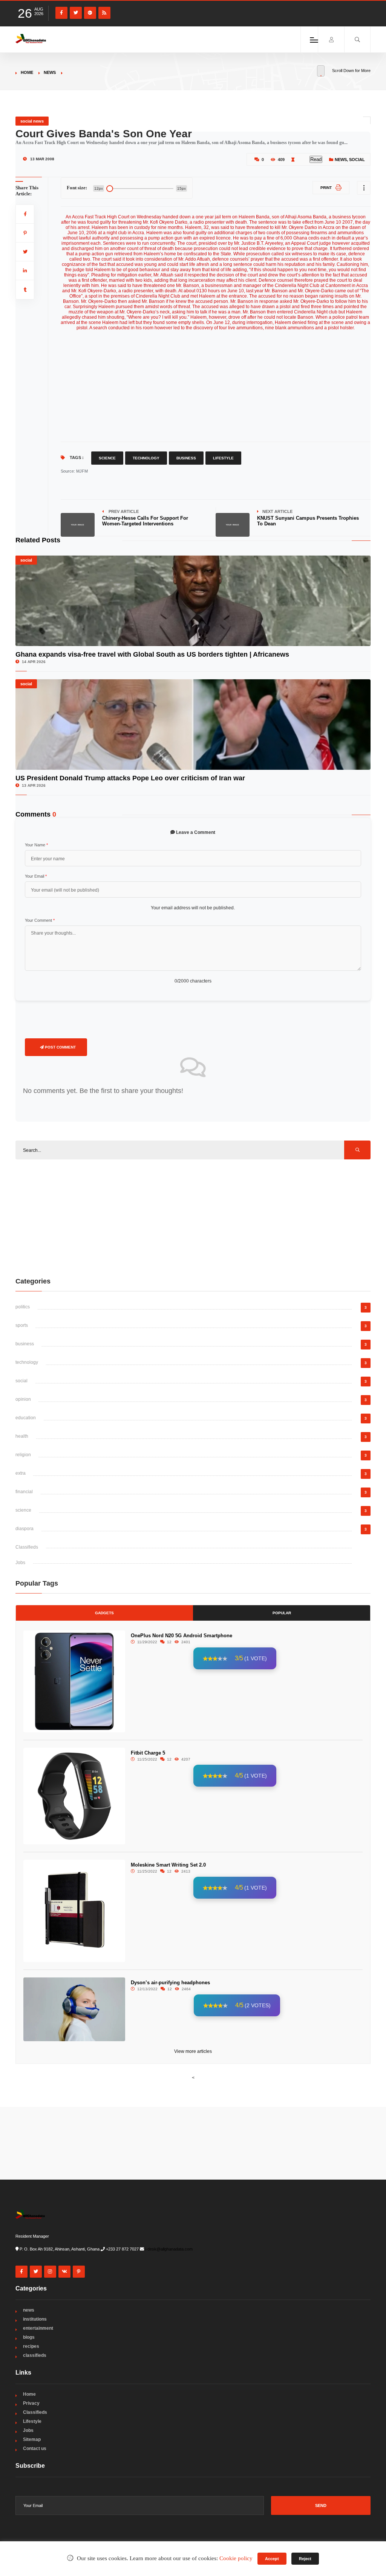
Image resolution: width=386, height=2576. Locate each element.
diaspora (25, 1529)
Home (27, 72)
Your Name (36, 845)
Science (107, 458)
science (23, 1510)
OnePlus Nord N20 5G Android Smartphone (182, 1636)
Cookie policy (236, 2558)
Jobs (20, 1563)
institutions (35, 2319)
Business (186, 458)
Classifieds (27, 1547)
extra (21, 1473)
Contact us (35, 2449)
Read (316, 159)
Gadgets (104, 1613)
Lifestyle (223, 458)
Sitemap (32, 2439)
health (22, 1436)
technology (27, 1362)
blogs (29, 2337)
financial (24, 1492)
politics (23, 1307)
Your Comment (40, 920)
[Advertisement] (216, 383)
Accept (272, 2559)
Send (321, 2505)
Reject (305, 2559)
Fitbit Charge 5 (148, 1753)
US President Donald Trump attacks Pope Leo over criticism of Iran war (130, 778)
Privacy (31, 2403)
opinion (23, 1399)
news (50, 72)
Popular (282, 1613)
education (26, 1418)
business (25, 1344)
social (357, 160)
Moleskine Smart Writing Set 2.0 (168, 1865)
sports (22, 1325)
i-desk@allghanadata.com (169, 2249)
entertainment (38, 2328)
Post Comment (60, 1047)
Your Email (36, 876)
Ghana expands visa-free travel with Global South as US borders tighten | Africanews (152, 654)
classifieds (35, 2355)
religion (23, 1455)
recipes (31, 2346)
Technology (146, 458)
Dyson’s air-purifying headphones (170, 1983)
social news (32, 121)
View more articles (193, 2051)
